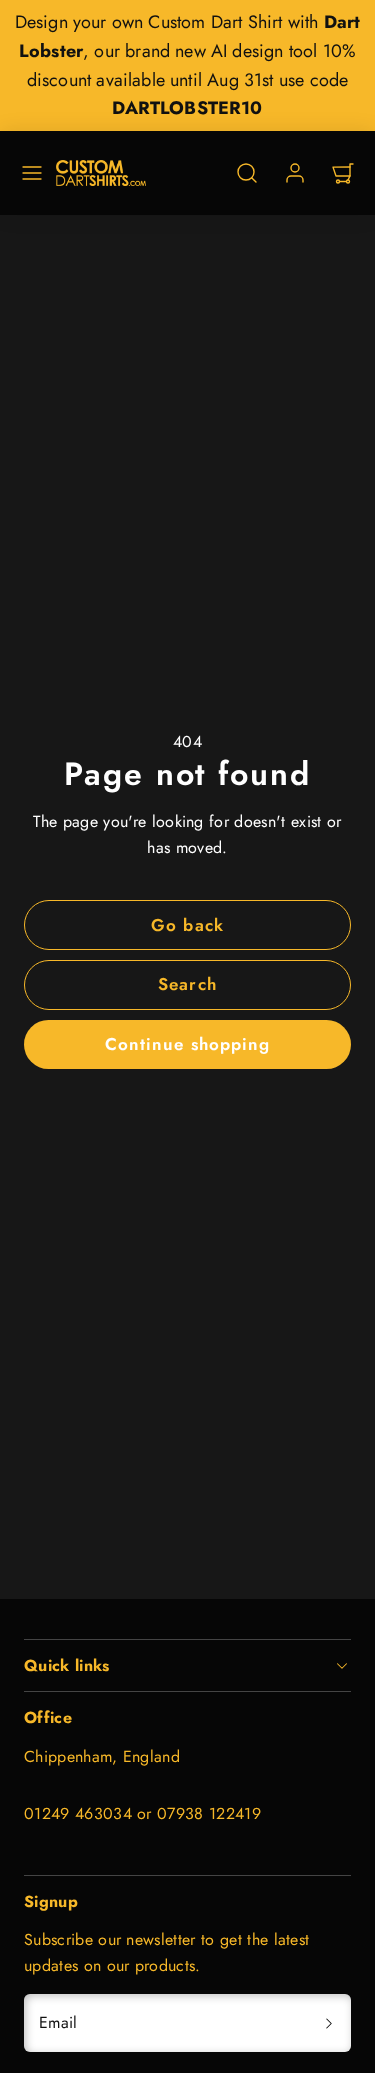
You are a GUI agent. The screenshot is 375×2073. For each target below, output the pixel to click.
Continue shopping (187, 1044)
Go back (187, 925)
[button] (32, 173)
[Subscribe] (329, 2023)
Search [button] (187, 984)
